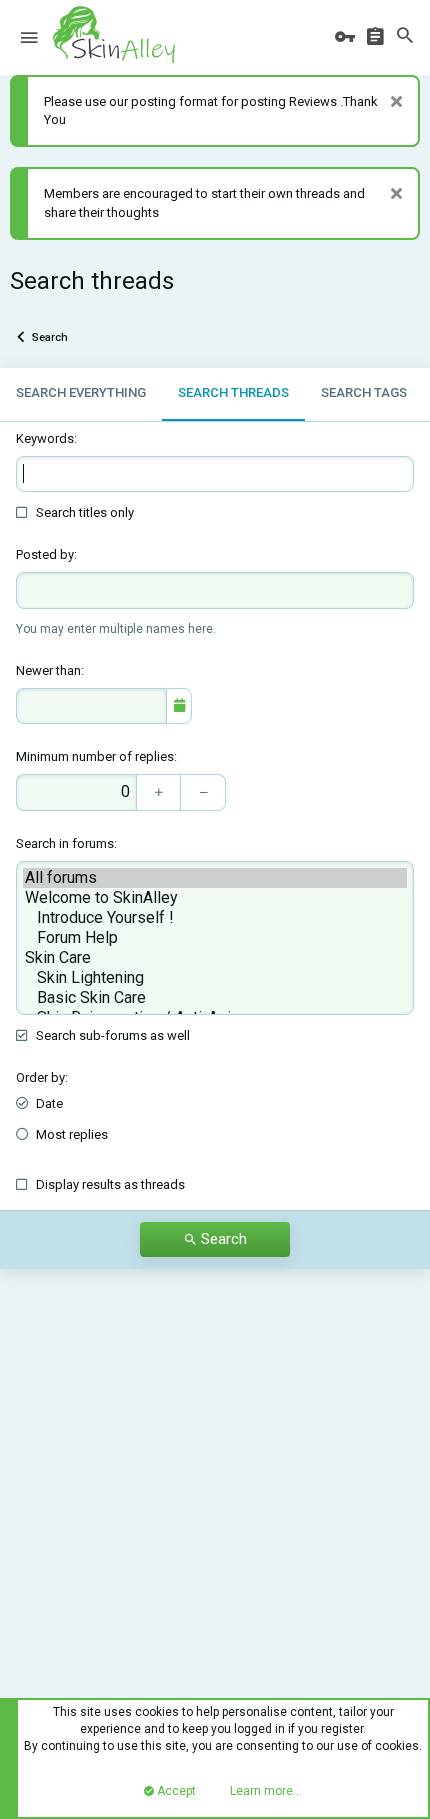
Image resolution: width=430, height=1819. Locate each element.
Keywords (45, 438)
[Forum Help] (215, 938)
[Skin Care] (215, 958)
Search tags (364, 392)
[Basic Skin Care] (215, 998)
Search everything (81, 392)
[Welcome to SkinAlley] (215, 898)
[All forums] (215, 878)
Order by (40, 1077)
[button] (29, 38)
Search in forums (65, 843)
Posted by (45, 554)
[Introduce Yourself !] (215, 918)
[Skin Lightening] (215, 978)
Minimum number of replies (95, 756)
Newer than (48, 670)
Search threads (233, 392)
